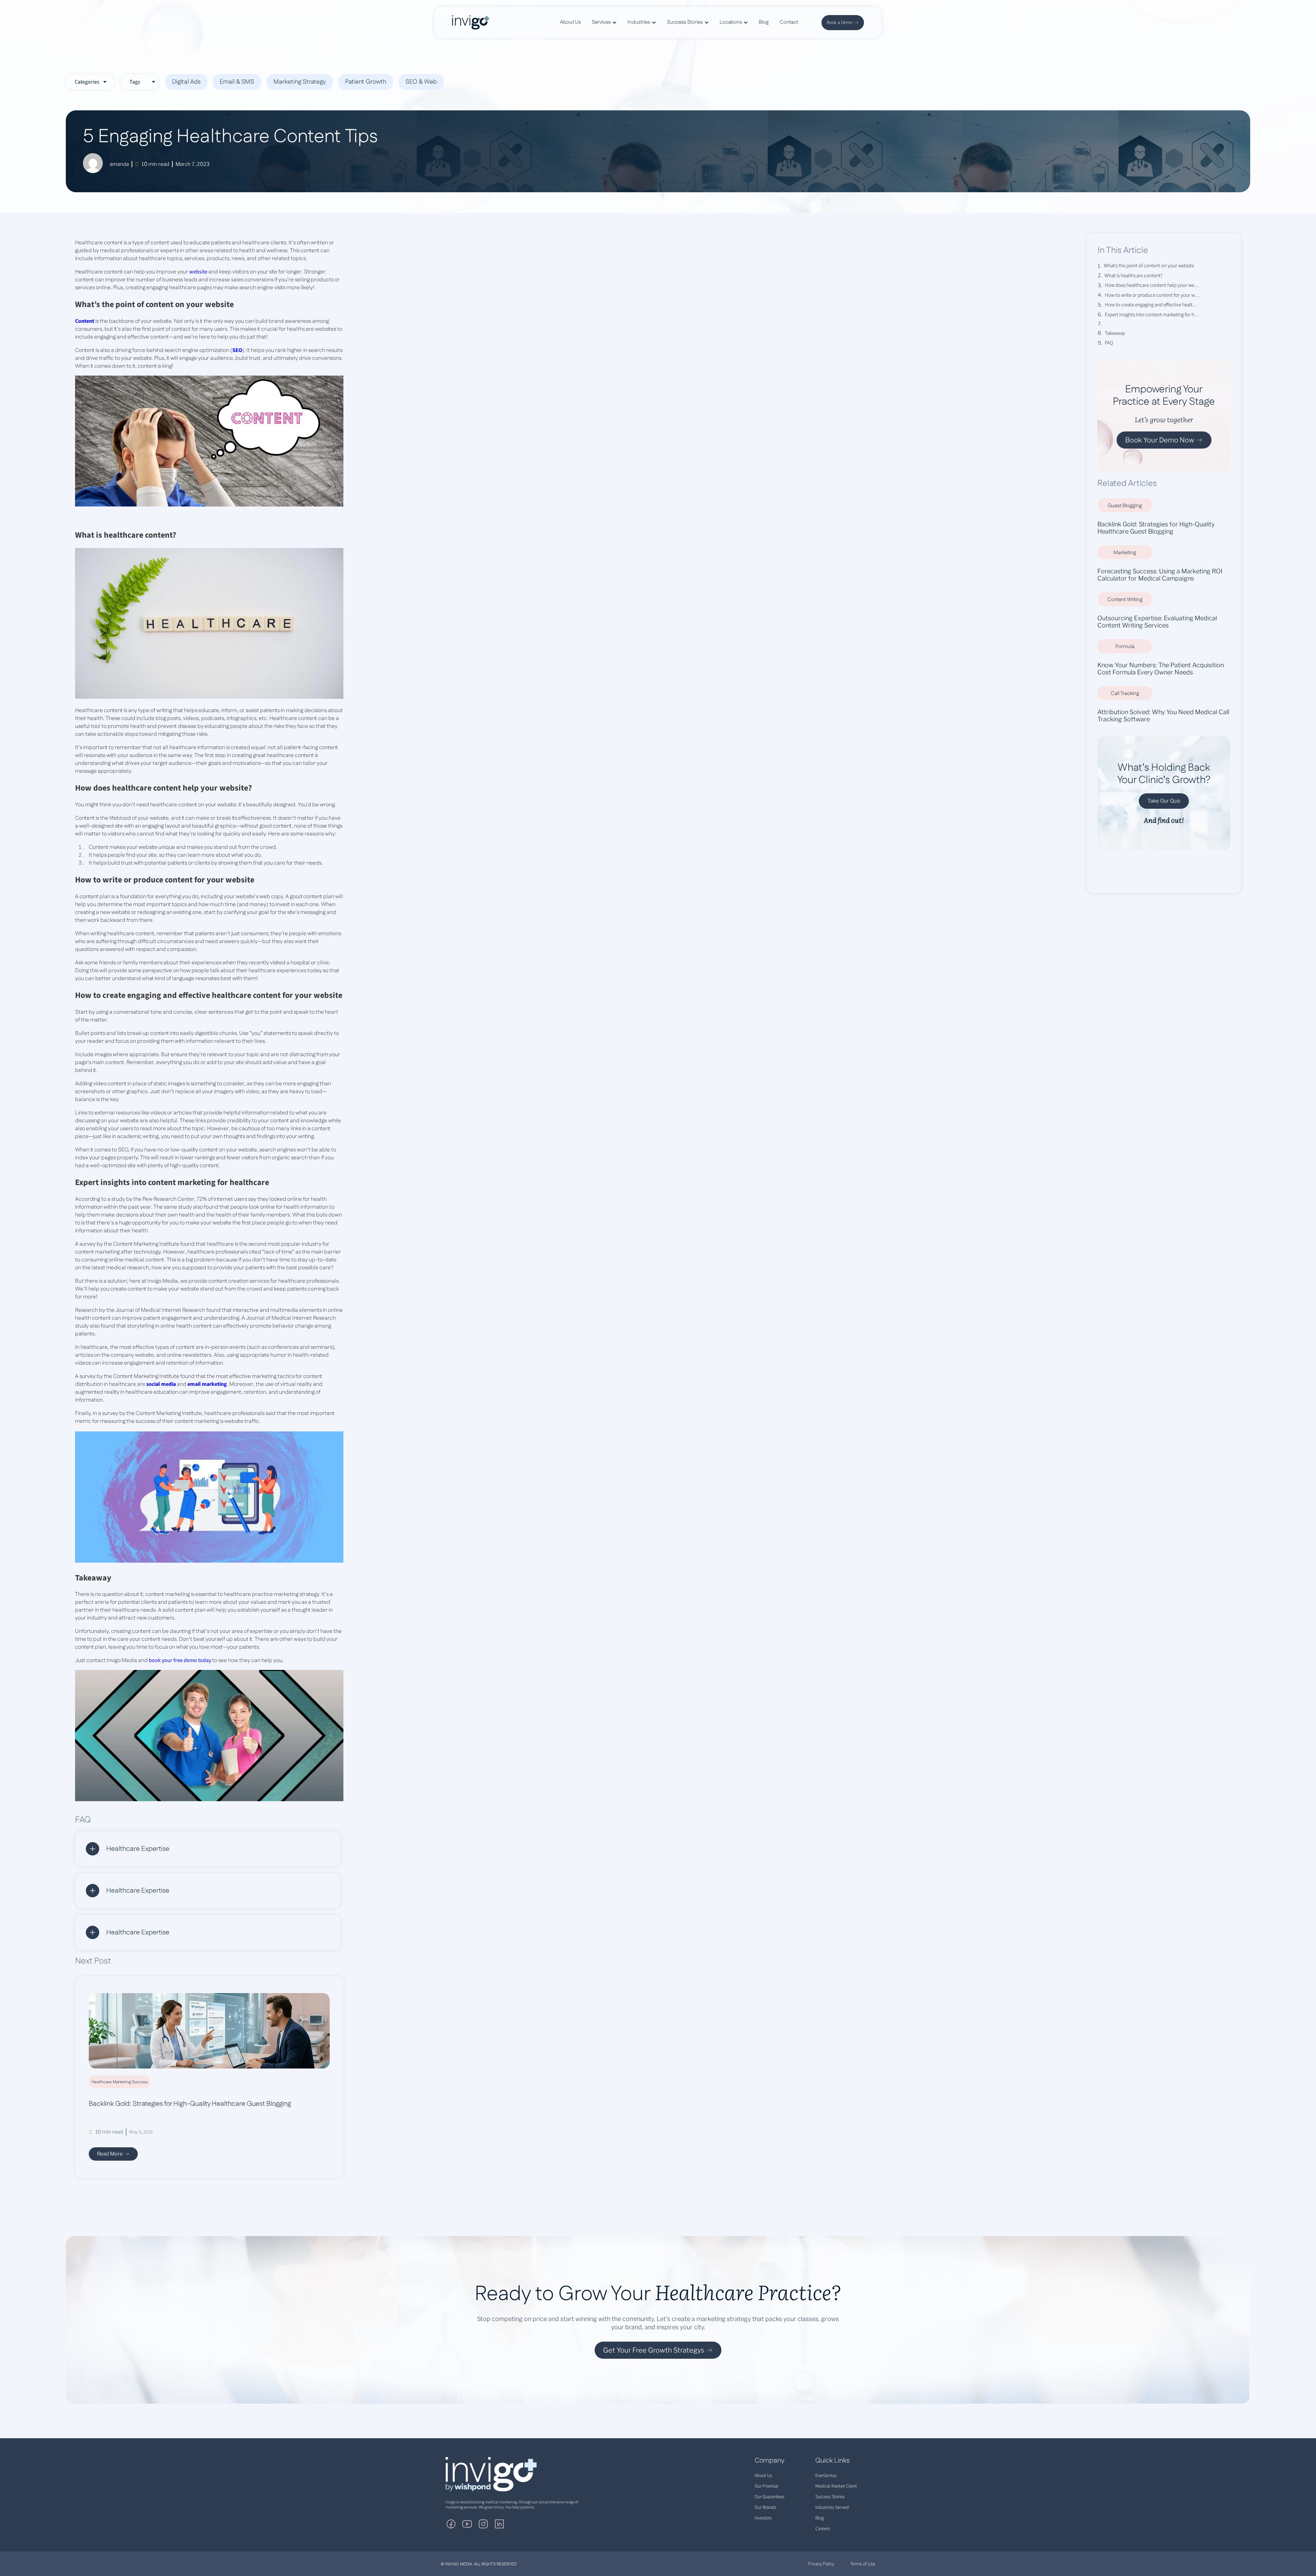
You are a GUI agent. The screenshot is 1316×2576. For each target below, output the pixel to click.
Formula (1125, 646)
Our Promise (766, 2486)
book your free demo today (180, 1660)
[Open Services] (614, 22)
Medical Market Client (836, 2486)
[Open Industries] (654, 22)
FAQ (1109, 343)
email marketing (207, 1384)
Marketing (1125, 553)
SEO (237, 350)
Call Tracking (1125, 693)
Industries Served (832, 2507)
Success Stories (830, 2497)
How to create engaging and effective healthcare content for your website (1152, 305)
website (198, 272)
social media (161, 1384)
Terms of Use (863, 2564)
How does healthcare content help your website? (1152, 285)
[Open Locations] (746, 22)
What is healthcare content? (1134, 276)
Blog (820, 2518)
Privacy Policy (821, 2564)
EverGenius (826, 2476)
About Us (763, 2476)
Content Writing (1125, 600)
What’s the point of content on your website (1149, 266)
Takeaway (1115, 333)
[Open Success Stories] (707, 22)
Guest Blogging (1125, 506)
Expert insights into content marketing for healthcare (1152, 315)
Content (85, 321)
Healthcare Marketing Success (120, 2082)
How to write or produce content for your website (1152, 295)
